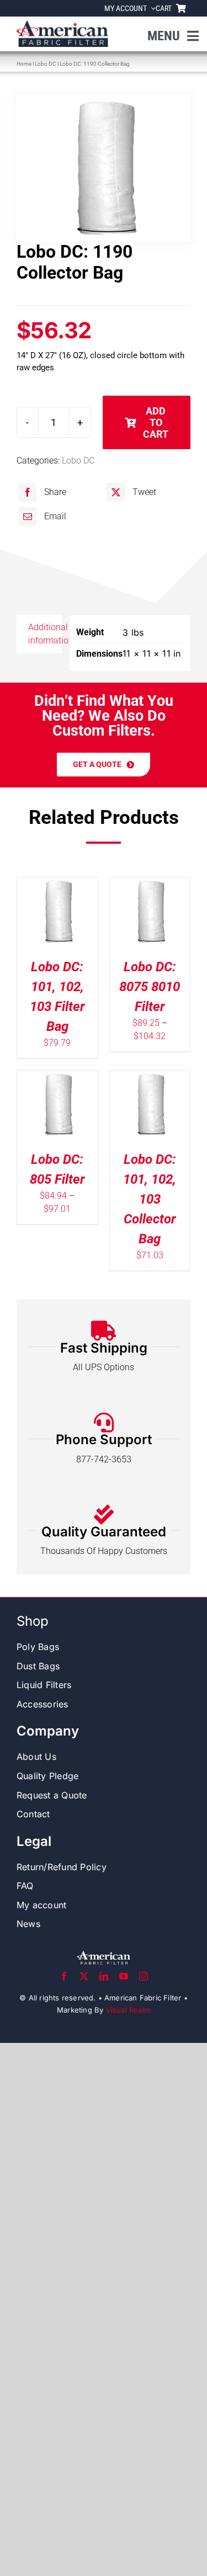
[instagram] (144, 1976)
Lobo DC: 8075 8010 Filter (150, 987)
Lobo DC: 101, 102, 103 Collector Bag (150, 1199)
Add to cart (156, 422)
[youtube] (124, 1976)
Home (24, 64)
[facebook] (64, 1976)
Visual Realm (128, 2010)
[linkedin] (104, 1976)
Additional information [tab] (45, 634)
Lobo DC (46, 64)
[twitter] (84, 1976)
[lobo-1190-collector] (104, 168)
